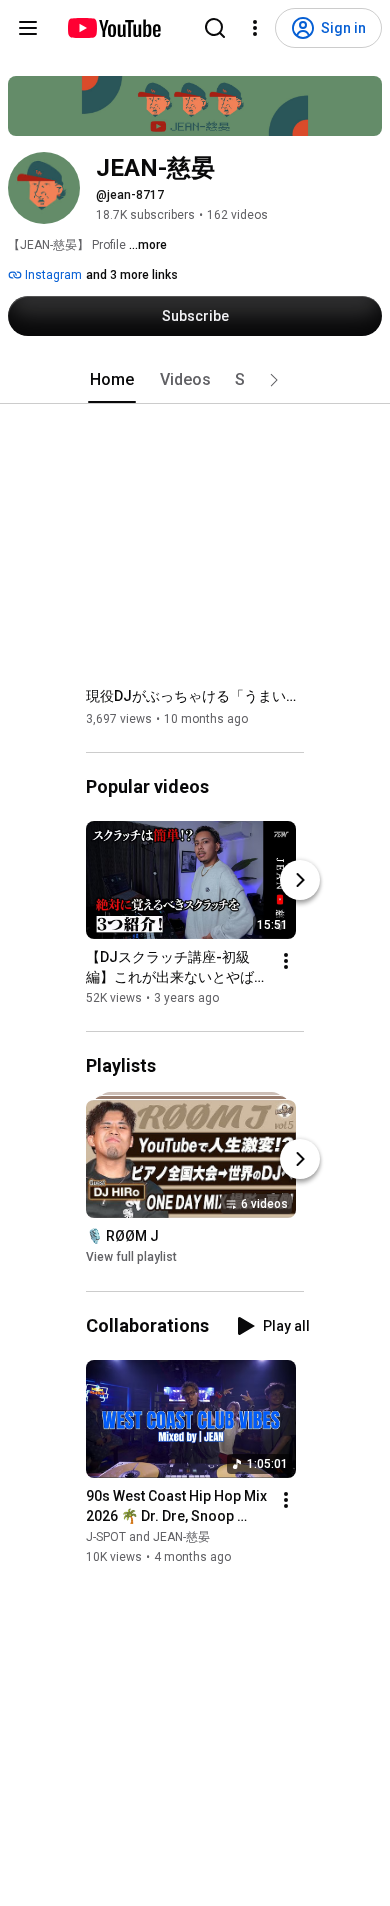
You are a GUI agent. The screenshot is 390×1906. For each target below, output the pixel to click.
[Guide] (28, 28)
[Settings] (255, 28)
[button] (274, 380)
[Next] (300, 880)
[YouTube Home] (113, 28)
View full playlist (131, 1258)
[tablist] (195, 380)
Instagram (52, 275)
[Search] (215, 28)
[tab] (112, 380)
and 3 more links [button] (132, 275)
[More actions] (286, 961)
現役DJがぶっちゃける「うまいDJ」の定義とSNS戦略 (195, 696)
